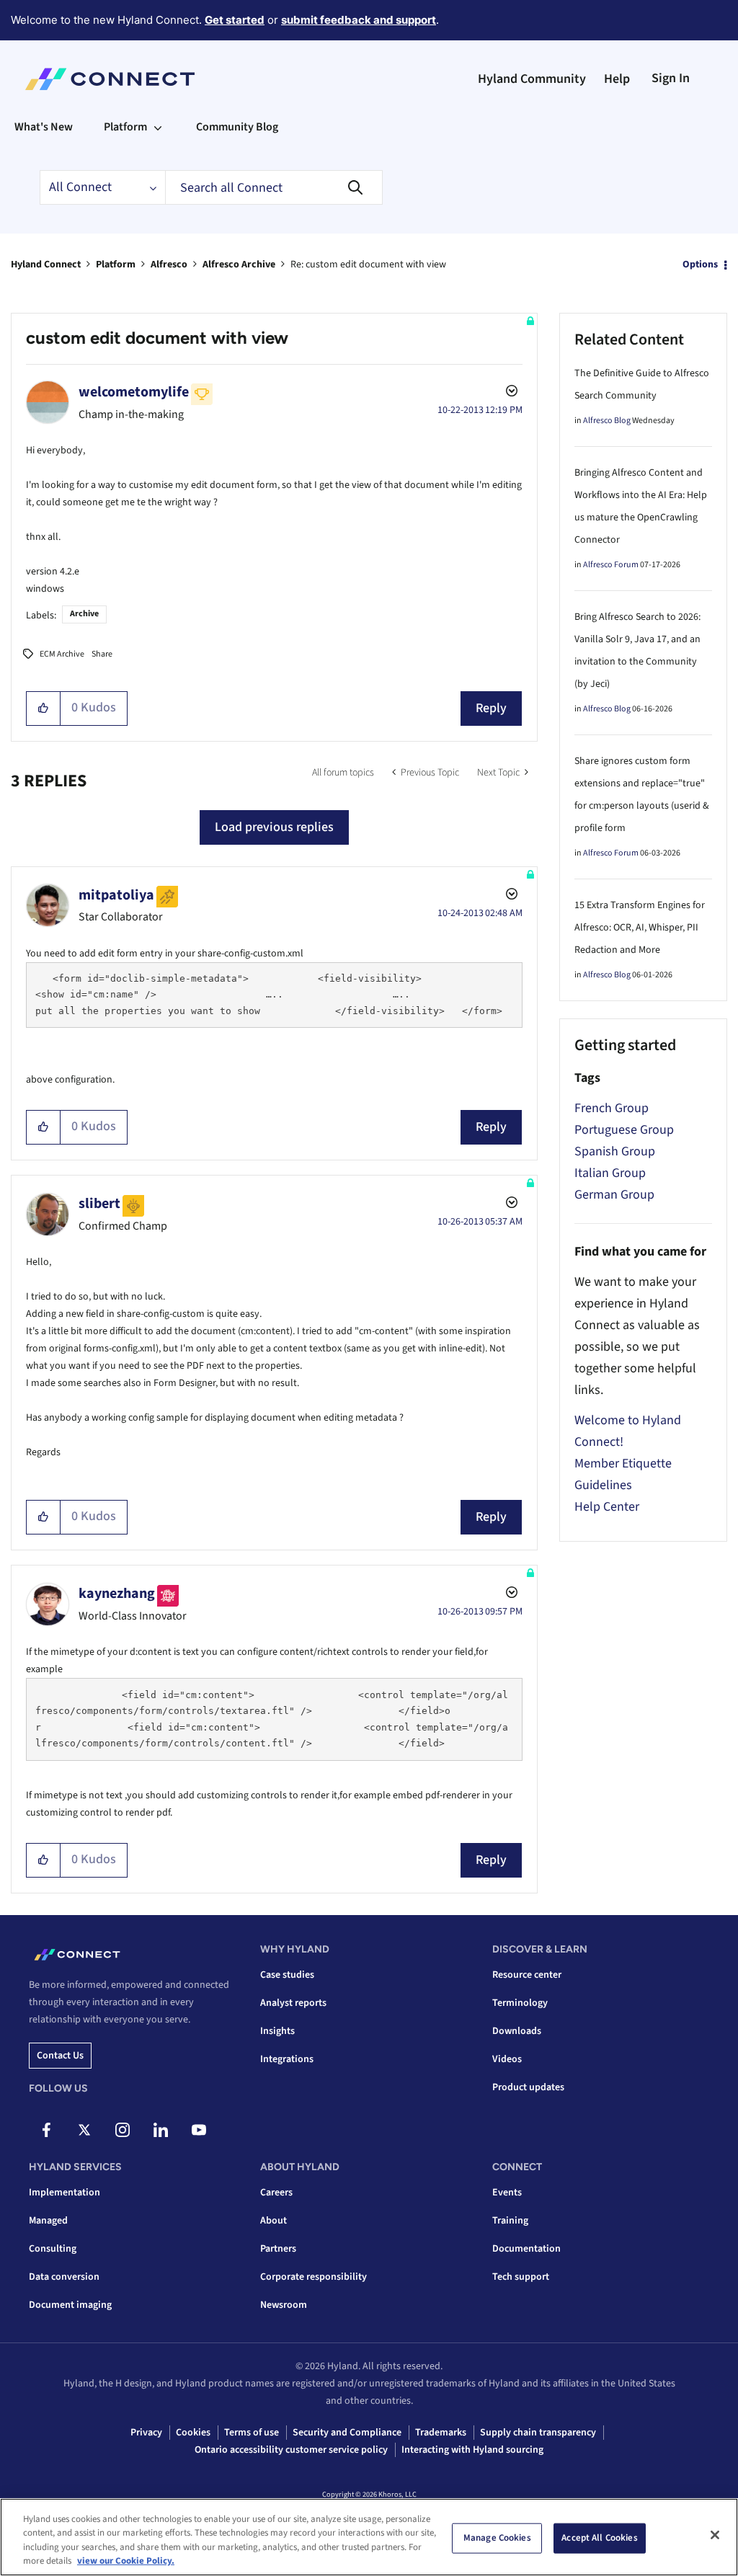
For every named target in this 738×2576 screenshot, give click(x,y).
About (274, 2221)
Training (510, 2221)
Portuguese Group (624, 1130)
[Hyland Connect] (110, 79)
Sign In (671, 78)
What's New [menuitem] (44, 127)
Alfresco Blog (607, 421)
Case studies (287, 1975)
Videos (507, 2059)
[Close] (715, 2535)
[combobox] (274, 187)
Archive (84, 614)
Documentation (526, 2249)
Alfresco (169, 265)
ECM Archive (62, 654)
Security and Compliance (347, 2433)
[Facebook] (46, 2130)
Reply (491, 708)
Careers (276, 2193)
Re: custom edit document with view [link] (368, 265)
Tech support (521, 2277)
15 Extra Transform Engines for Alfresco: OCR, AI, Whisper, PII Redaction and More (640, 928)
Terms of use (252, 2433)
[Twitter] (84, 2130)
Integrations (287, 2059)
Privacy (146, 2433)
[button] (44, 709)
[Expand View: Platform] (158, 127)
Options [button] (700, 265)
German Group (614, 1195)
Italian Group (610, 1173)
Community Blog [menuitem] (237, 127)
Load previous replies (274, 827)
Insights (277, 2031)
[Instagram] (123, 2130)
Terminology (520, 2003)
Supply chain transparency (538, 2433)
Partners (278, 2249)
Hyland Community (532, 79)
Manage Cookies (497, 2538)
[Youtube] (199, 2130)
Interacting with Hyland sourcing (472, 2450)
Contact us (60, 2056)
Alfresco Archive (239, 265)
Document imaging (70, 2305)
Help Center (607, 1507)
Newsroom (284, 2305)
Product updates (528, 2087)
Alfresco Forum (611, 565)
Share (102, 654)
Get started (235, 20)
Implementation (65, 2193)
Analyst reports (293, 2003)
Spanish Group (615, 1151)
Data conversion (64, 2277)
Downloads (517, 2031)
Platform (116, 265)
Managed (48, 2221)
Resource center (527, 1975)
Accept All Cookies (599, 2538)
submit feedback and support (359, 20)
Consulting (53, 2249)
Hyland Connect (46, 265)
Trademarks (441, 2433)
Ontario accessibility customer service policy (291, 2450)
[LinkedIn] (161, 2130)
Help (617, 79)
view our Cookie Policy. (126, 2561)
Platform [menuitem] (125, 127)
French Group (612, 1108)
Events (507, 2193)
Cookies (193, 2433)
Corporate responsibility (314, 2277)
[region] (369, 2537)
